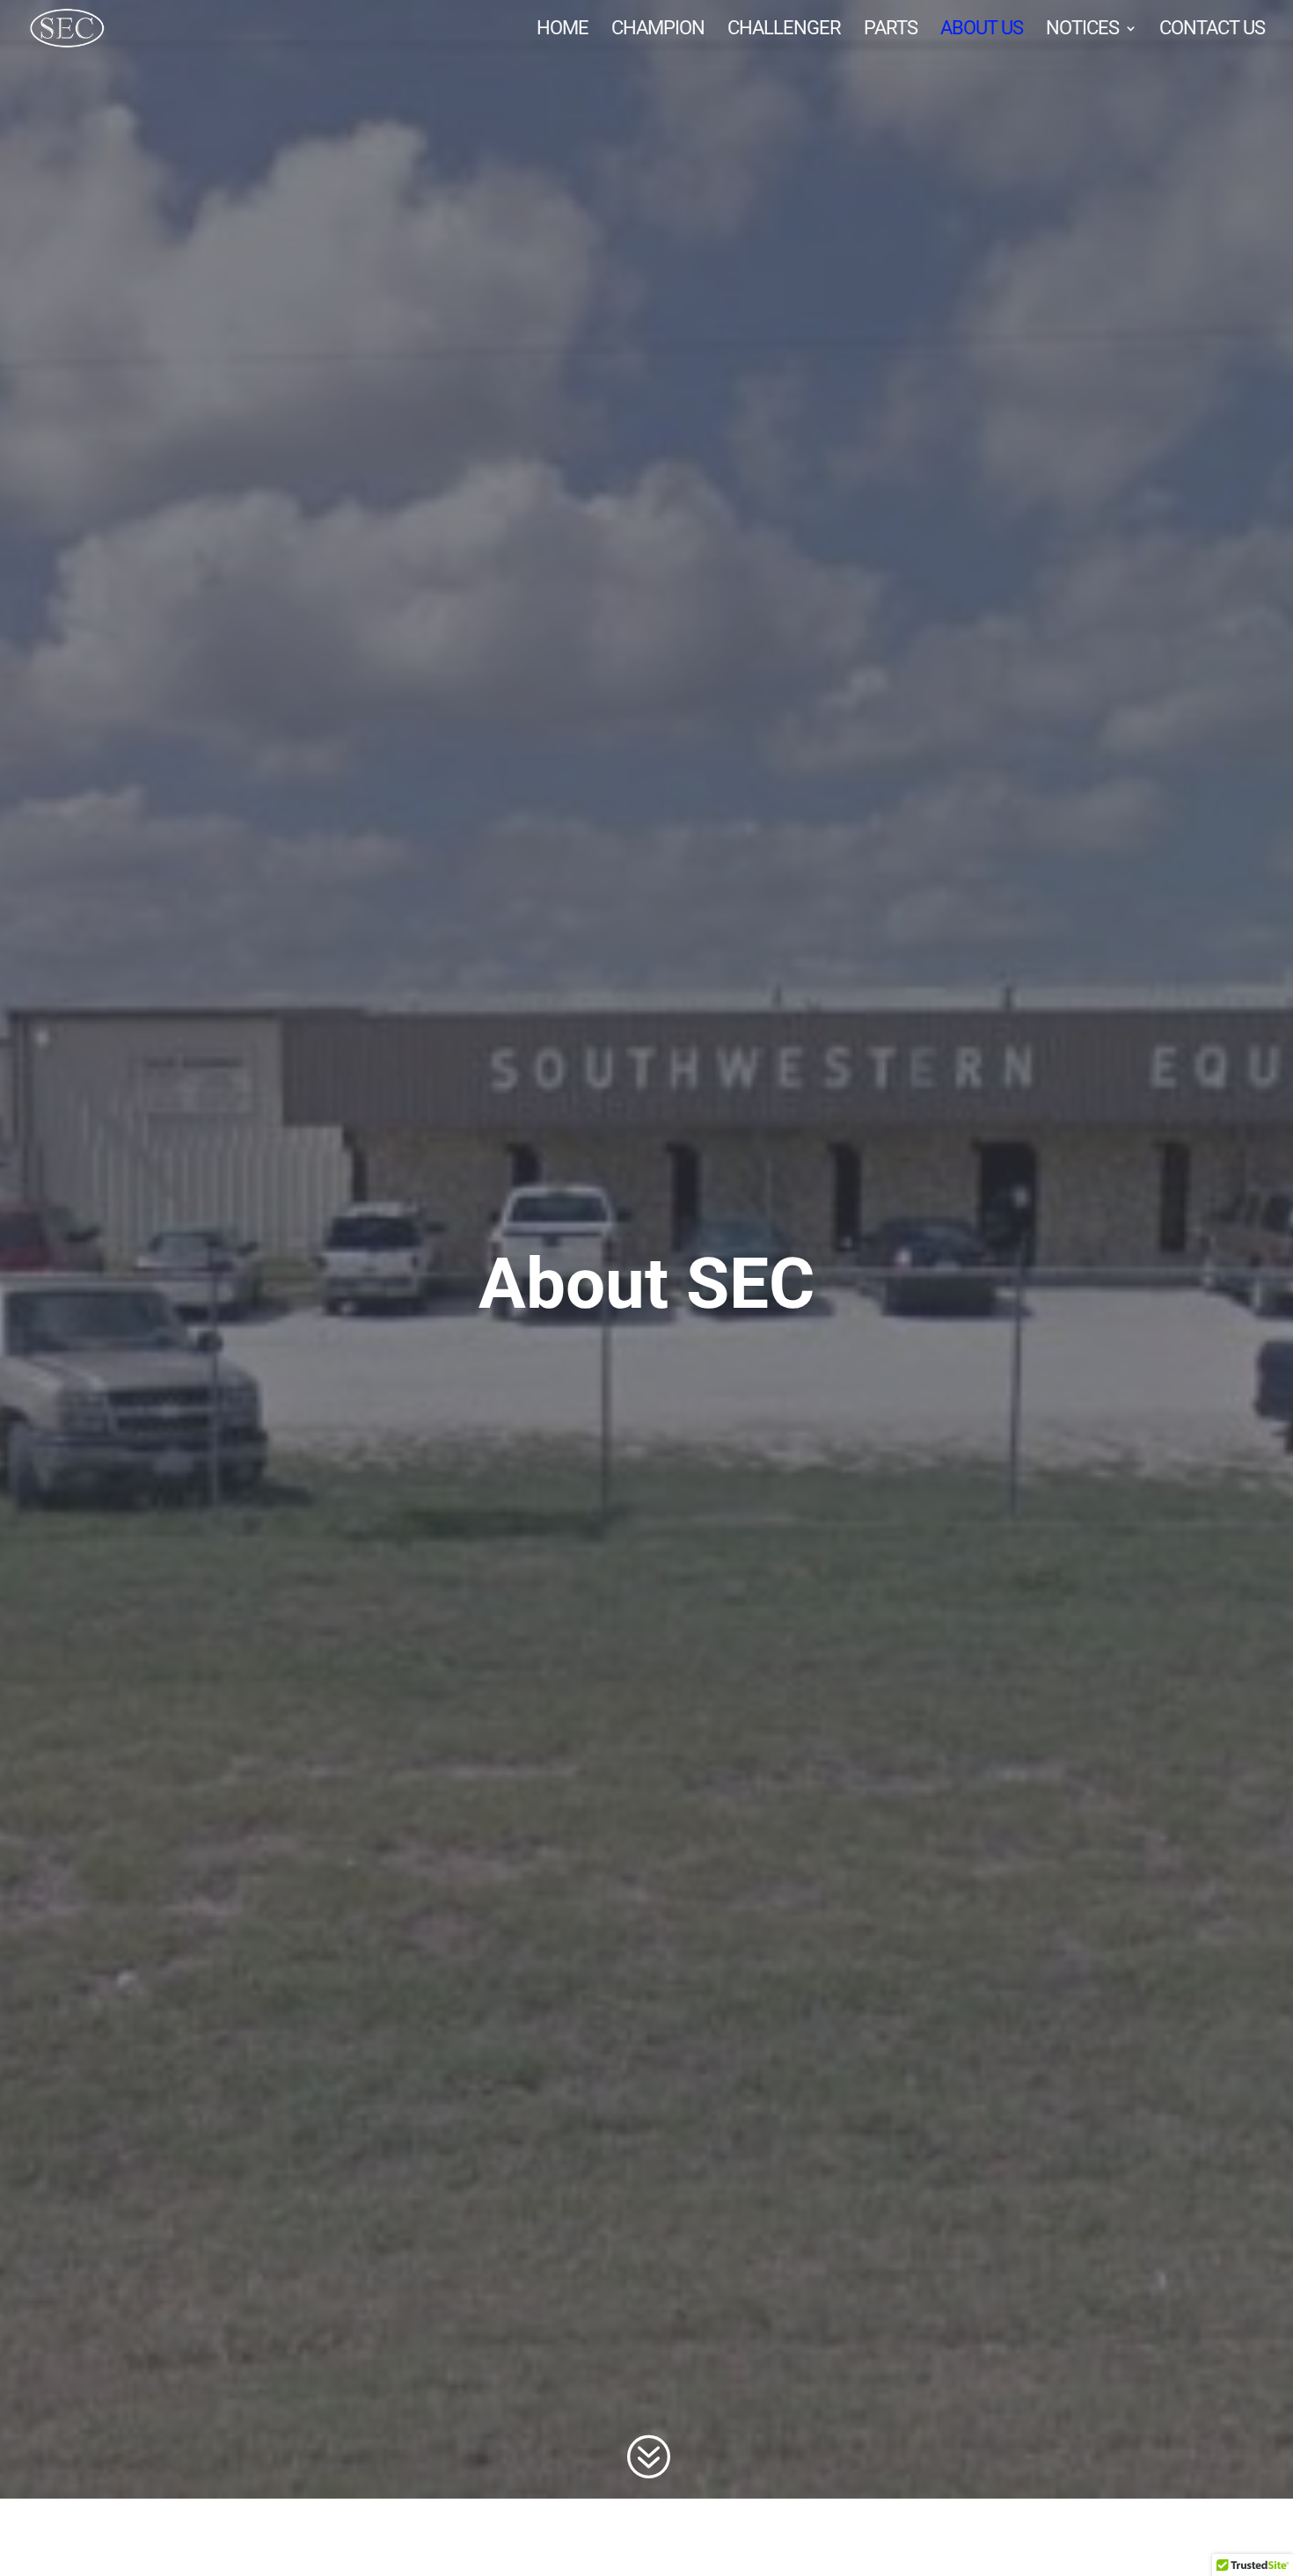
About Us (982, 30)
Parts (891, 30)
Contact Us (1212, 30)
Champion (658, 30)
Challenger (784, 30)
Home (562, 30)
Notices (1082, 30)
